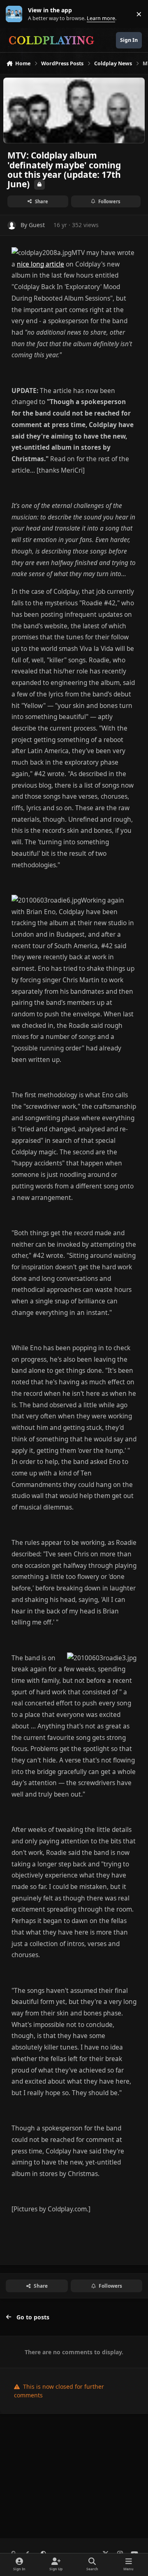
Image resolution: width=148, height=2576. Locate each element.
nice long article (40, 264)
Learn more (16, 14)
